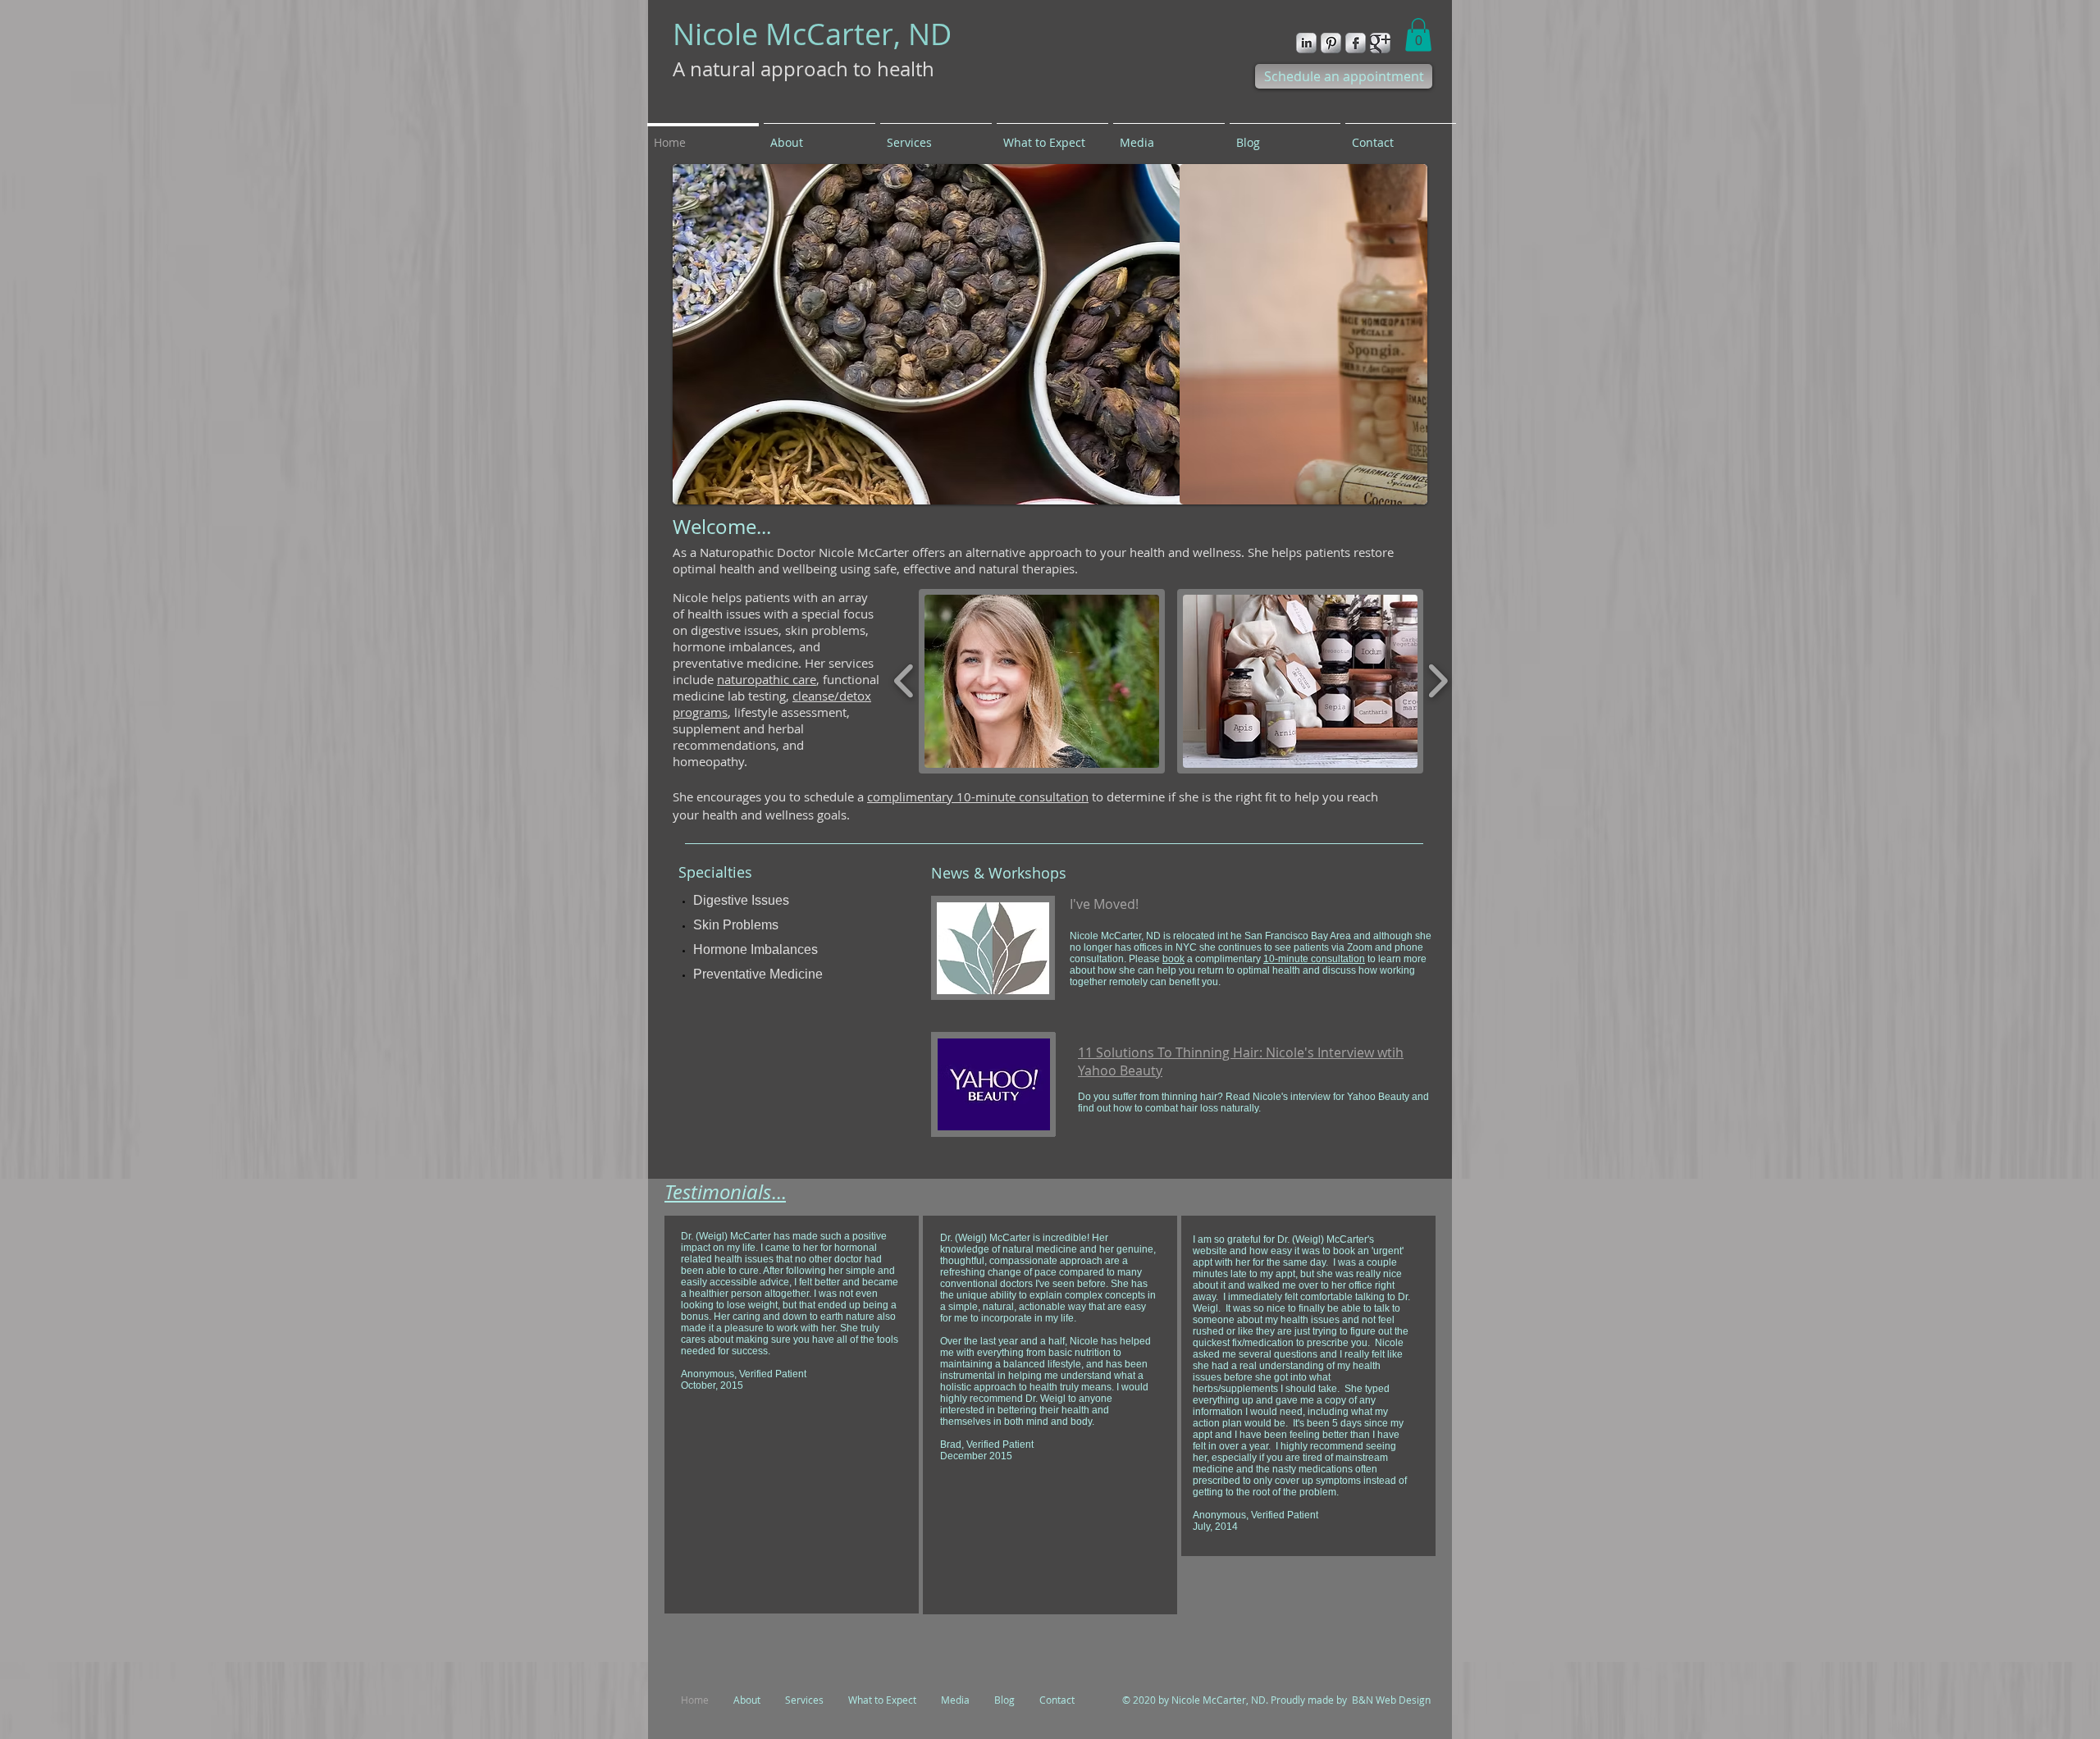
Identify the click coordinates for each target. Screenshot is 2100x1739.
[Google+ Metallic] (1380, 43)
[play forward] (1438, 681)
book (1173, 959)
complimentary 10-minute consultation (978, 796)
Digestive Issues (743, 900)
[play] (1393, 490)
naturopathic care (767, 679)
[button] (1418, 35)
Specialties (715, 872)
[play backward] (904, 681)
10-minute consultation (1314, 959)
